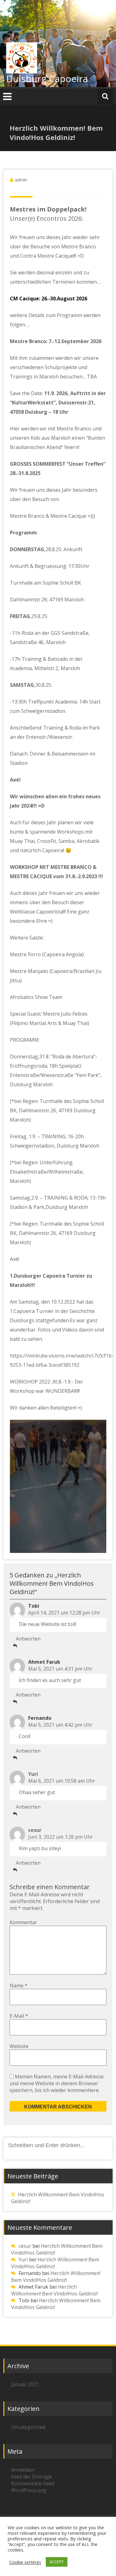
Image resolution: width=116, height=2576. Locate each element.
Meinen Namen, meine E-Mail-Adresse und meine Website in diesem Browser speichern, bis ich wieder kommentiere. (57, 2083)
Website (19, 2046)
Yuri (33, 1774)
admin (21, 180)
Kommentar (23, 1922)
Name (19, 1985)
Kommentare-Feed (33, 2483)
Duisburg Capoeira (47, 78)
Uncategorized (28, 2427)
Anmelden (23, 2470)
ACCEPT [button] (57, 2562)
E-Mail (19, 2016)
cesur (35, 1830)
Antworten (28, 1639)
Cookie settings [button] (25, 2562)
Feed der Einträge (32, 2477)
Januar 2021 (25, 2384)
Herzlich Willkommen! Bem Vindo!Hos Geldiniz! (56, 2277)
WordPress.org (29, 2490)
